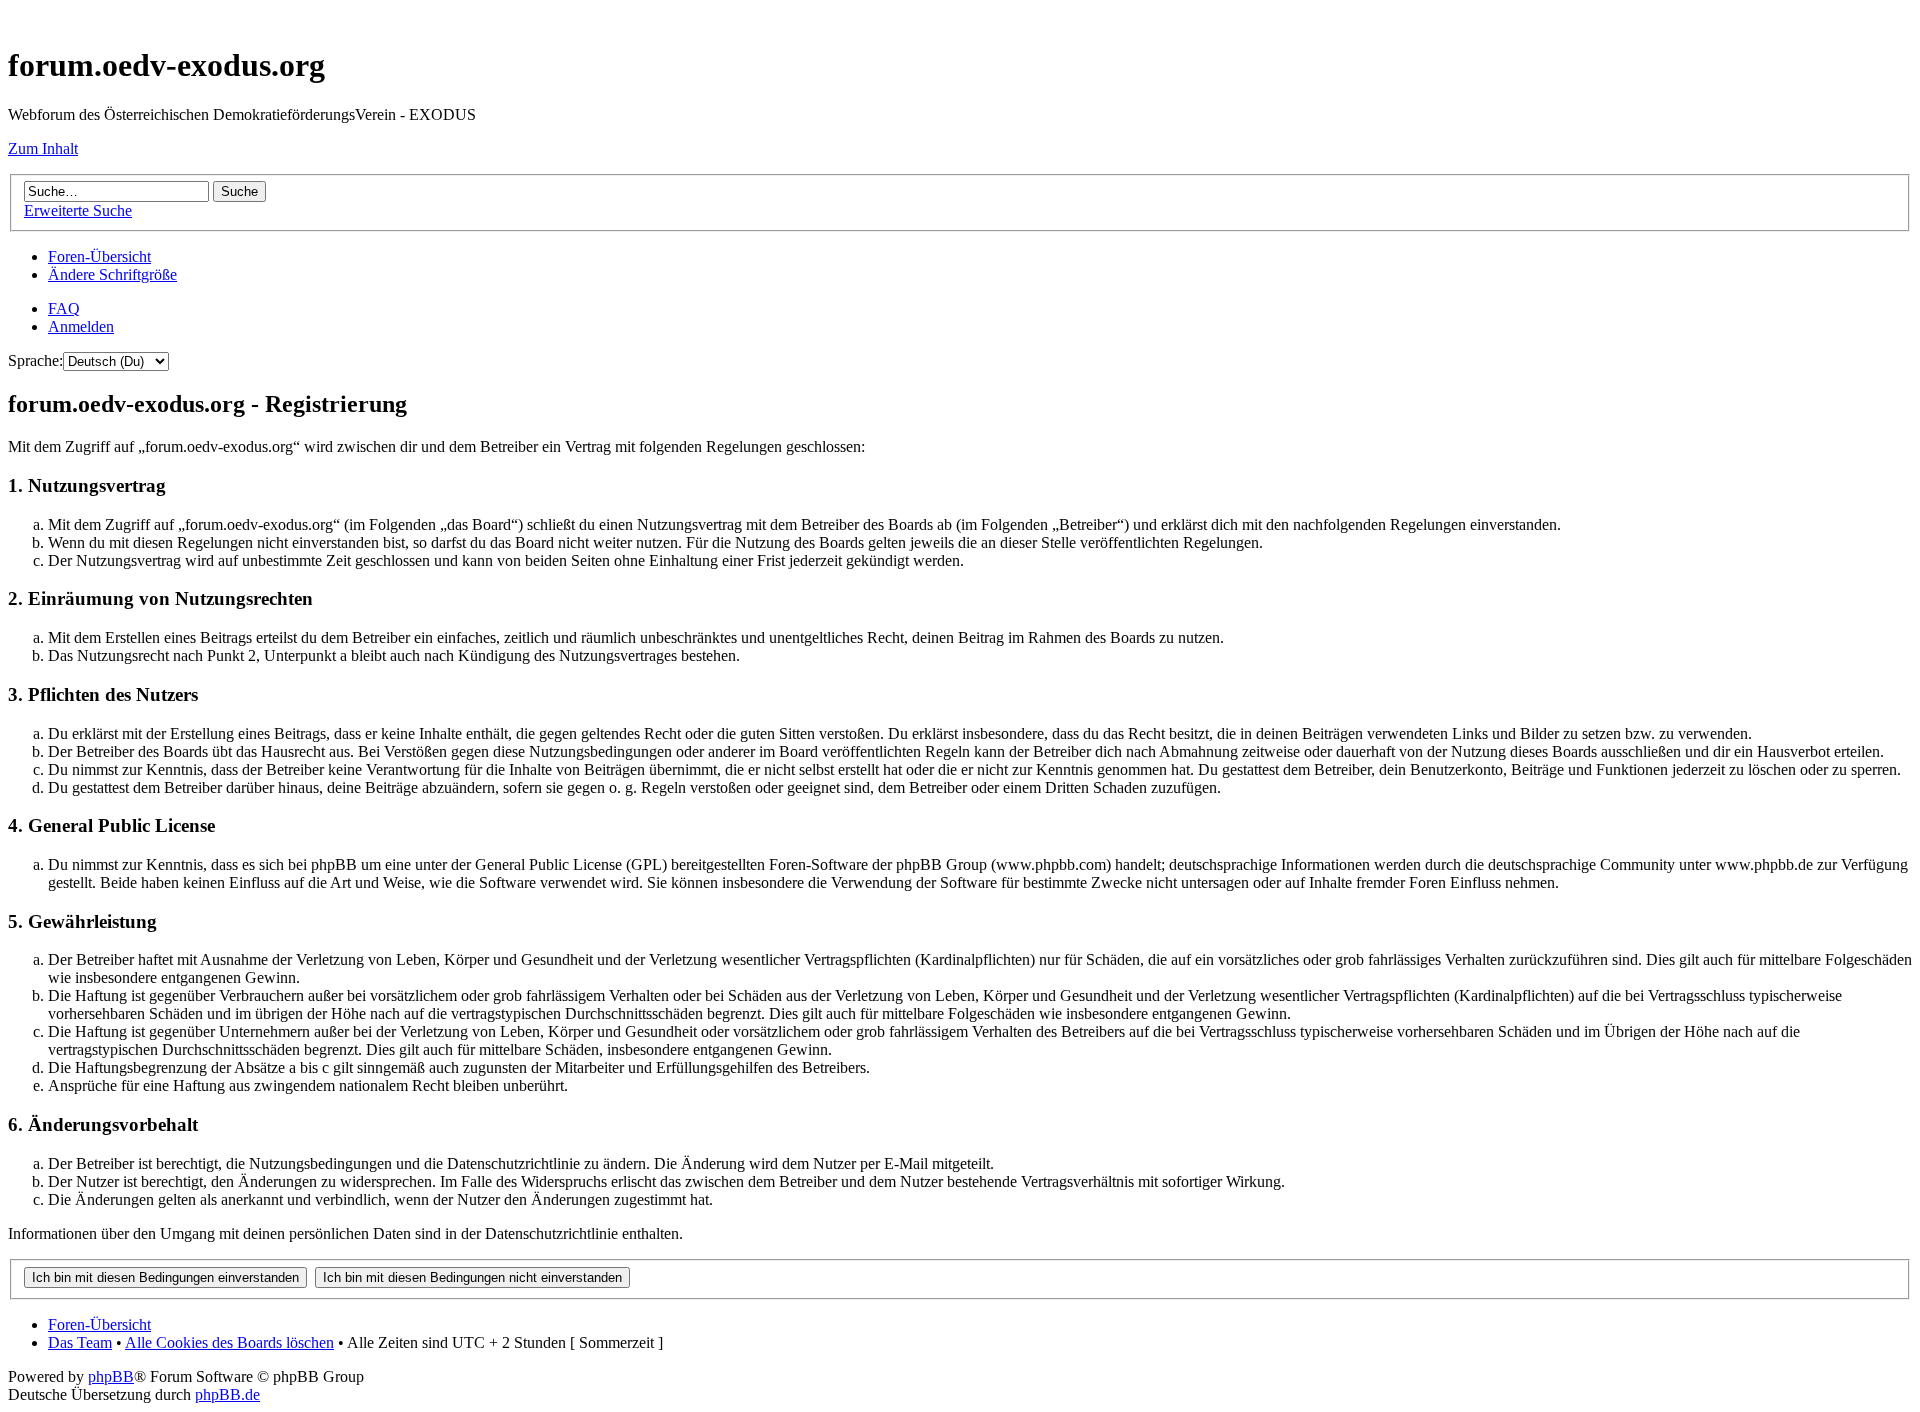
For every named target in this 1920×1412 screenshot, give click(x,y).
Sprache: (35, 360)
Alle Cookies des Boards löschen (229, 1342)
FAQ (64, 308)
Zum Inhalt (43, 148)
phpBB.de (227, 1394)
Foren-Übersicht (99, 256)
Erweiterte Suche (78, 210)
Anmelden (81, 326)
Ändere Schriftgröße (112, 274)
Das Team (80, 1342)
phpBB (111, 1376)
